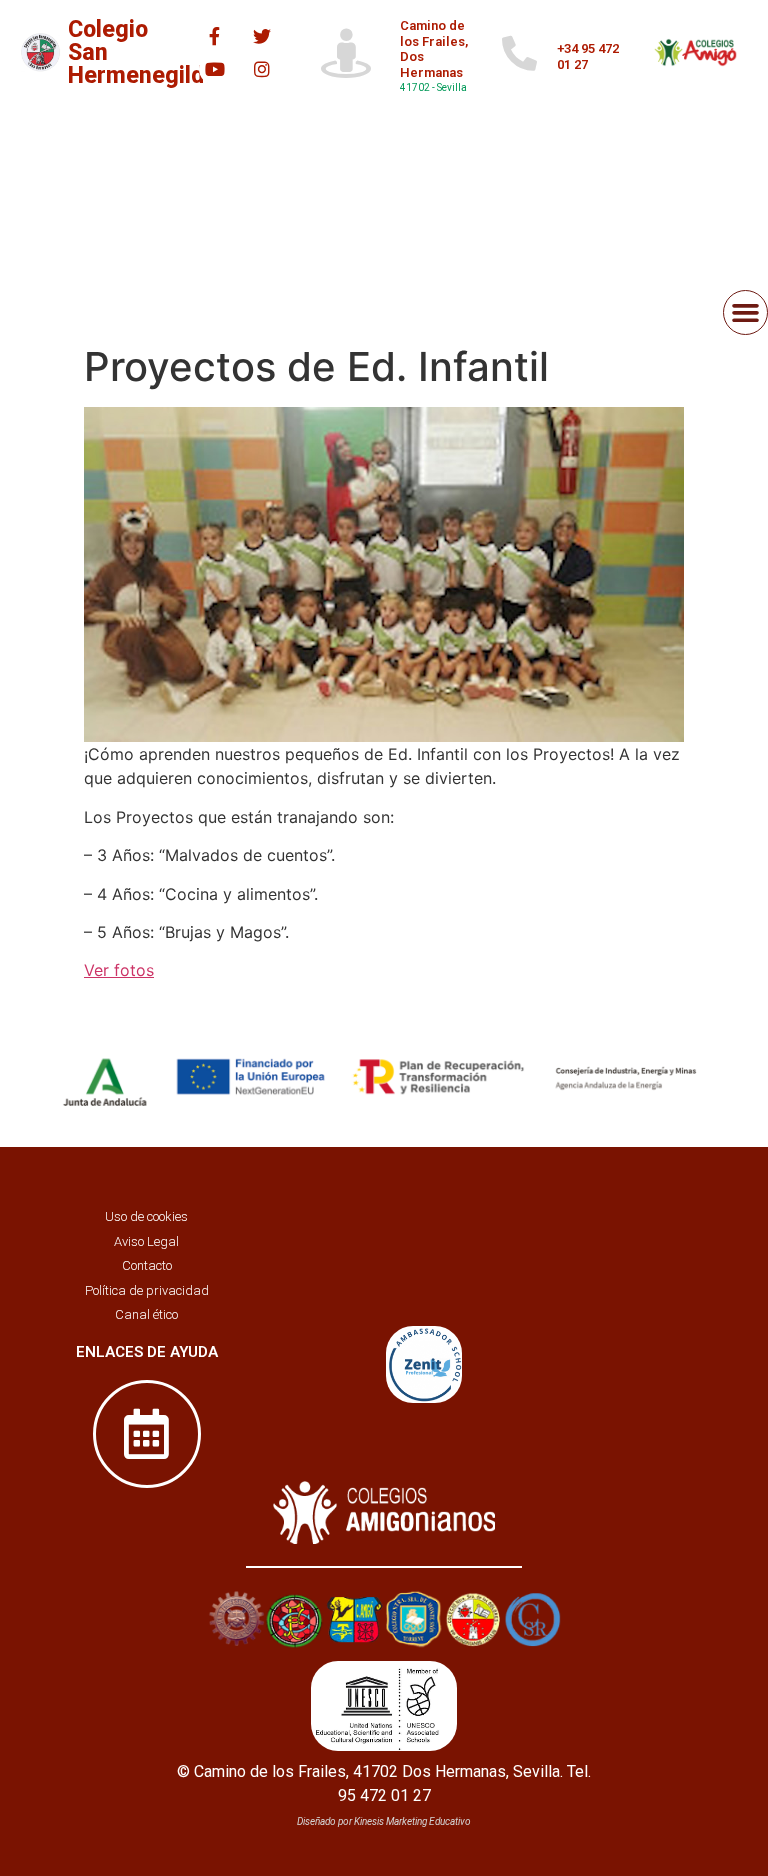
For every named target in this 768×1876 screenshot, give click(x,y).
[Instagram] (262, 69)
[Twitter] (262, 36)
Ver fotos (119, 970)
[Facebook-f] (215, 36)
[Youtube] (215, 69)
